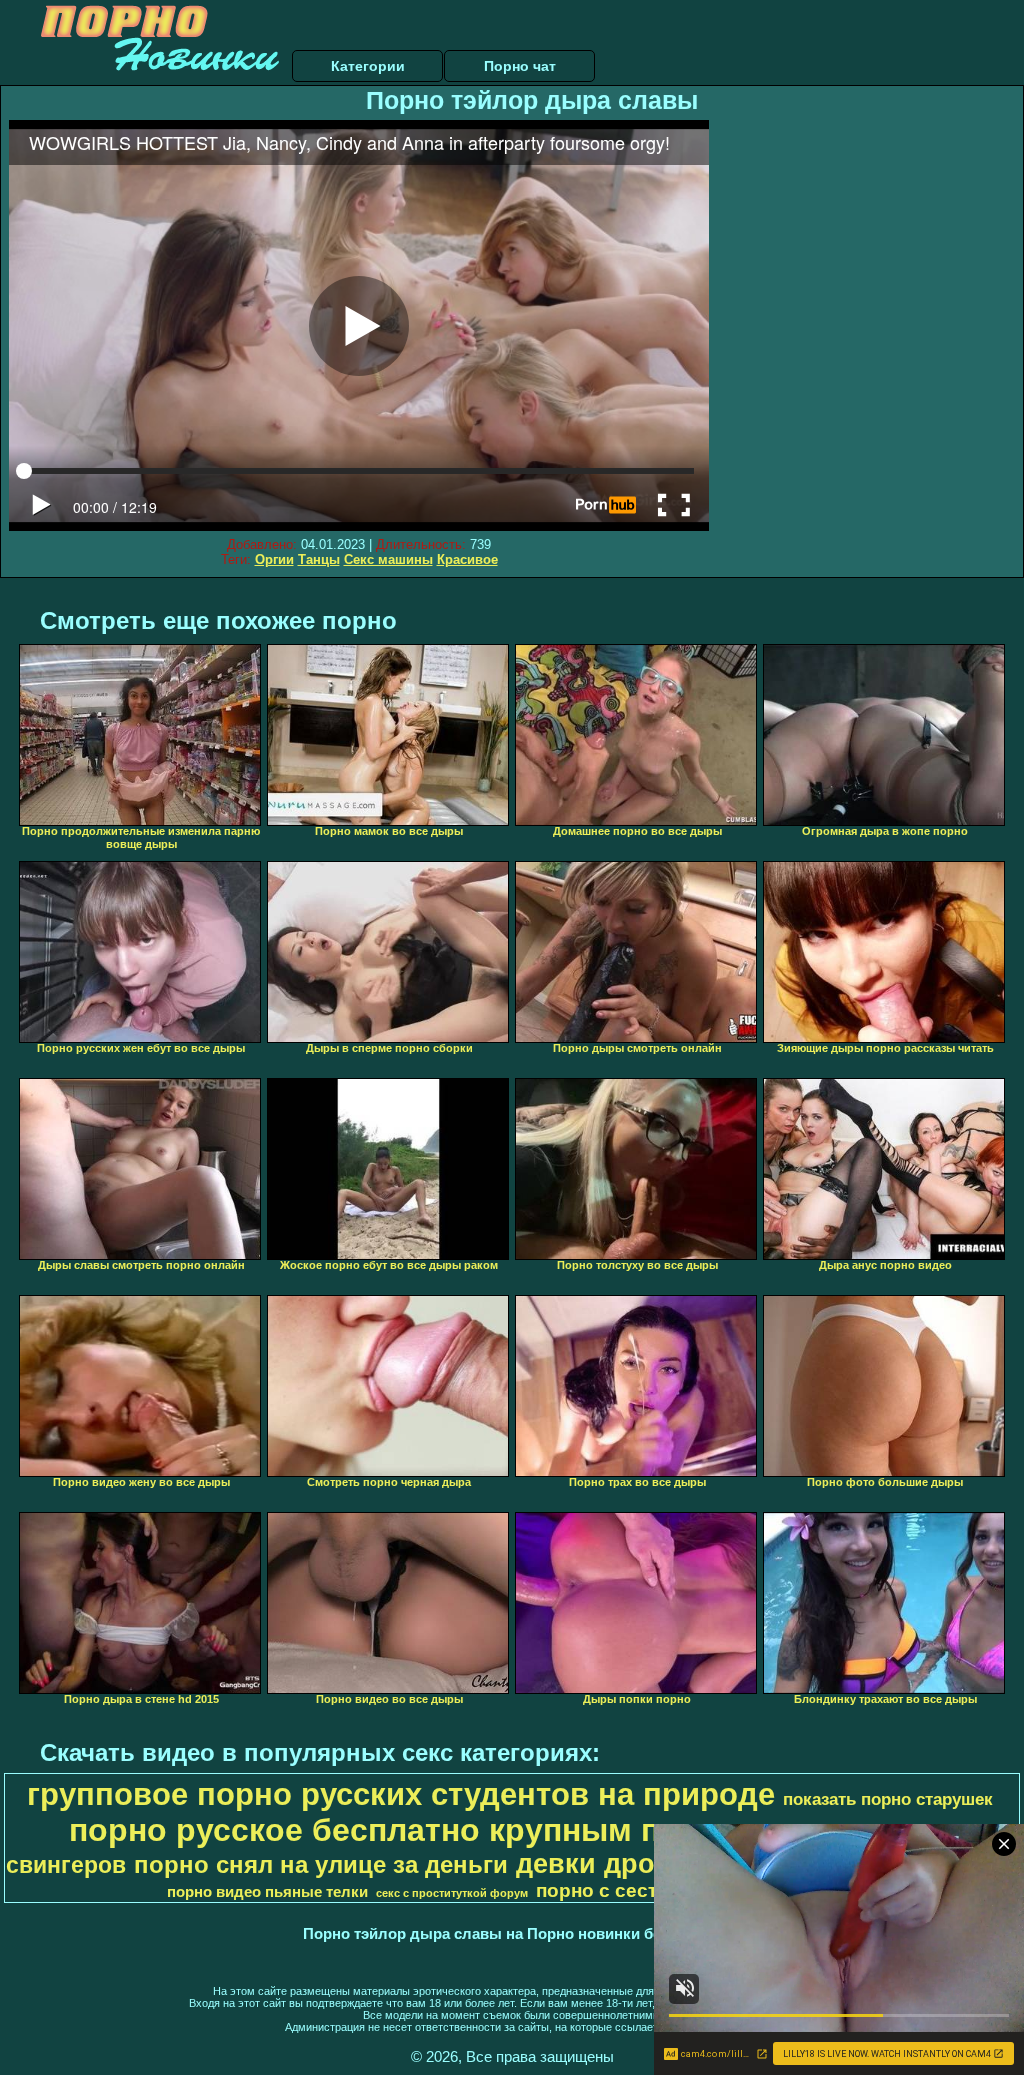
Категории (368, 66)
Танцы (319, 559)
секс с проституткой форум (452, 1893)
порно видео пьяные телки (267, 1892)
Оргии (274, 559)
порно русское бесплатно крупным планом (415, 1830)
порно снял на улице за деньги (321, 1864)
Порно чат (520, 66)
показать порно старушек (888, 1799)
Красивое (467, 559)
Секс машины (388, 559)
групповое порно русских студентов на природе (401, 1794)
